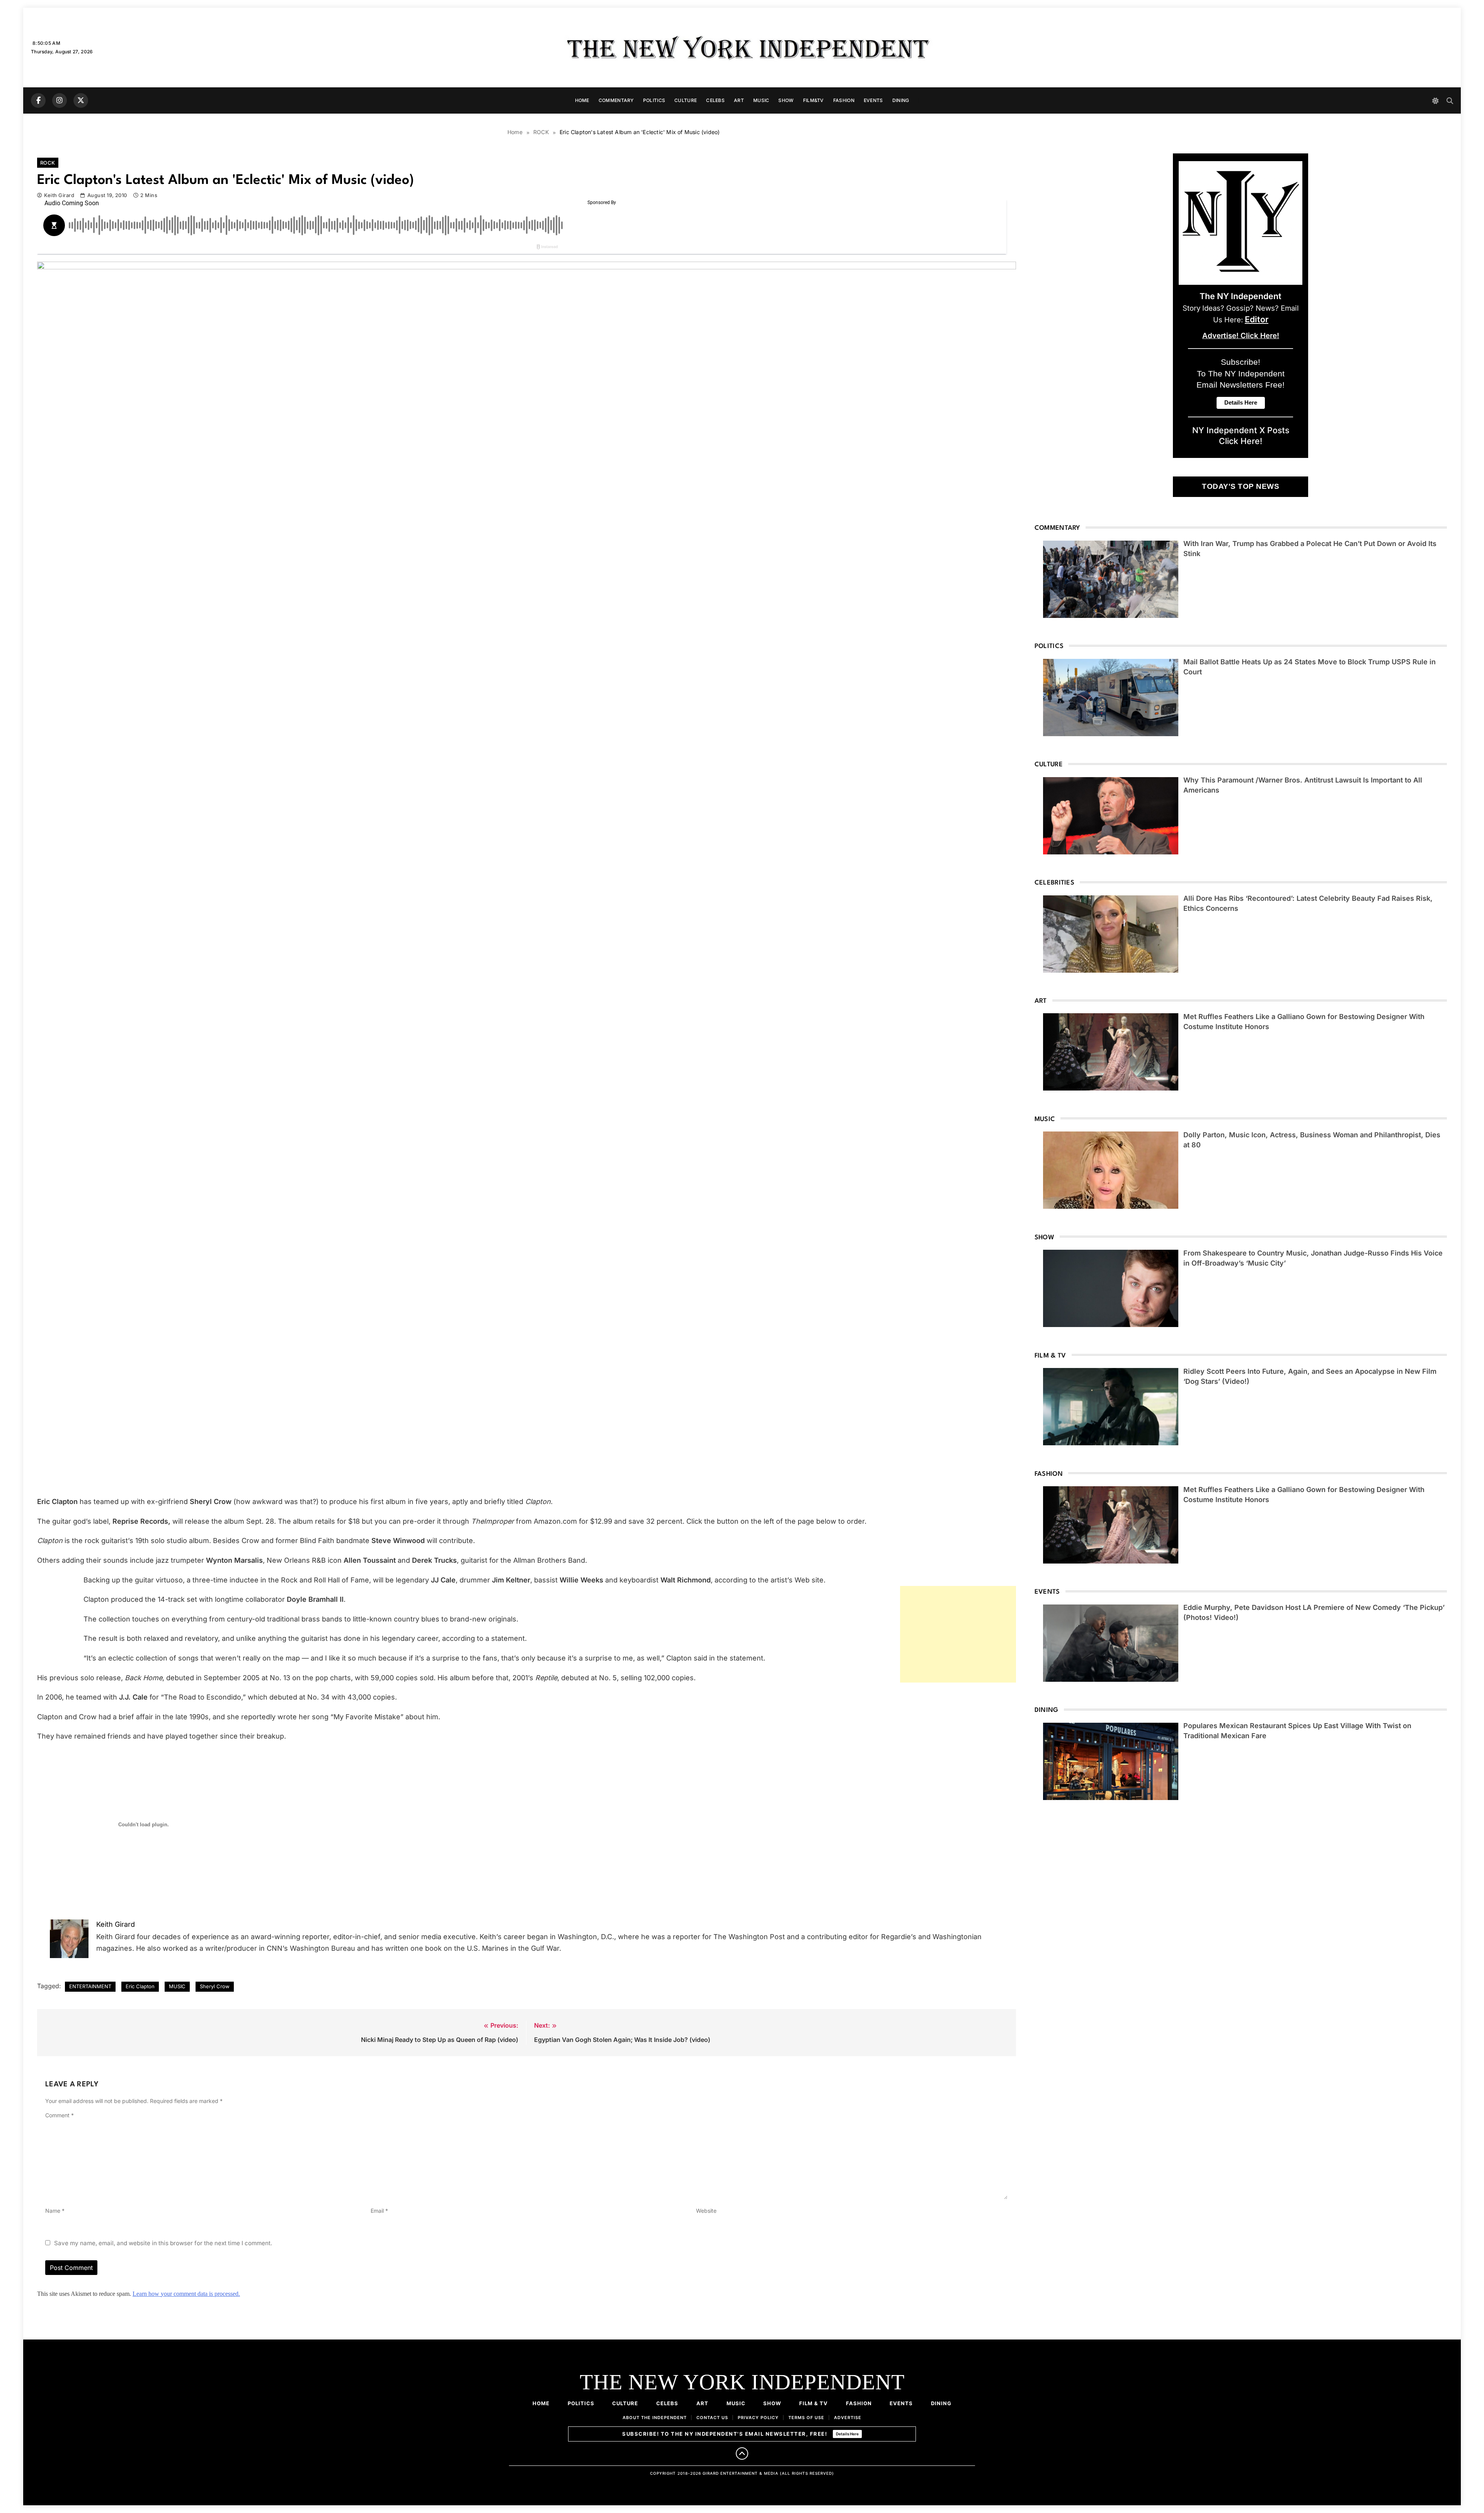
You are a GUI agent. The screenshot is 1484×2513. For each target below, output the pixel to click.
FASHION (844, 100)
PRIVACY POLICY (758, 2418)
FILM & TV (813, 2403)
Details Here (847, 2434)
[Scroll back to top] (742, 2453)
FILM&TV (813, 100)
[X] (81, 100)
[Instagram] (60, 100)
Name (55, 2211)
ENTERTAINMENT (90, 1986)
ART (739, 100)
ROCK (48, 163)
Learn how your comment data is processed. (186, 2294)
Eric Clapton (140, 1986)
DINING (901, 100)
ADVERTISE (848, 2418)
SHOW (786, 100)
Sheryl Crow (215, 1986)
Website (706, 2211)
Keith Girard (59, 195)
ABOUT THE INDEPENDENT (655, 2418)
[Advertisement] (958, 1634)
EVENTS (873, 100)
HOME (582, 100)
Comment (60, 2115)
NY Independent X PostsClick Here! (1241, 436)
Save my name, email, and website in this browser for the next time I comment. (163, 2243)
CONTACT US (712, 2418)
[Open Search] (1450, 101)
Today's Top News (1241, 486)
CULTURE (686, 100)
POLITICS (654, 100)
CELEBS (715, 100)
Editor (1257, 319)
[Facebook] (38, 100)
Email (379, 2211)
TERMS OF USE (806, 2418)
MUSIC (761, 100)
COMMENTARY (616, 100)
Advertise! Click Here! (1241, 336)
